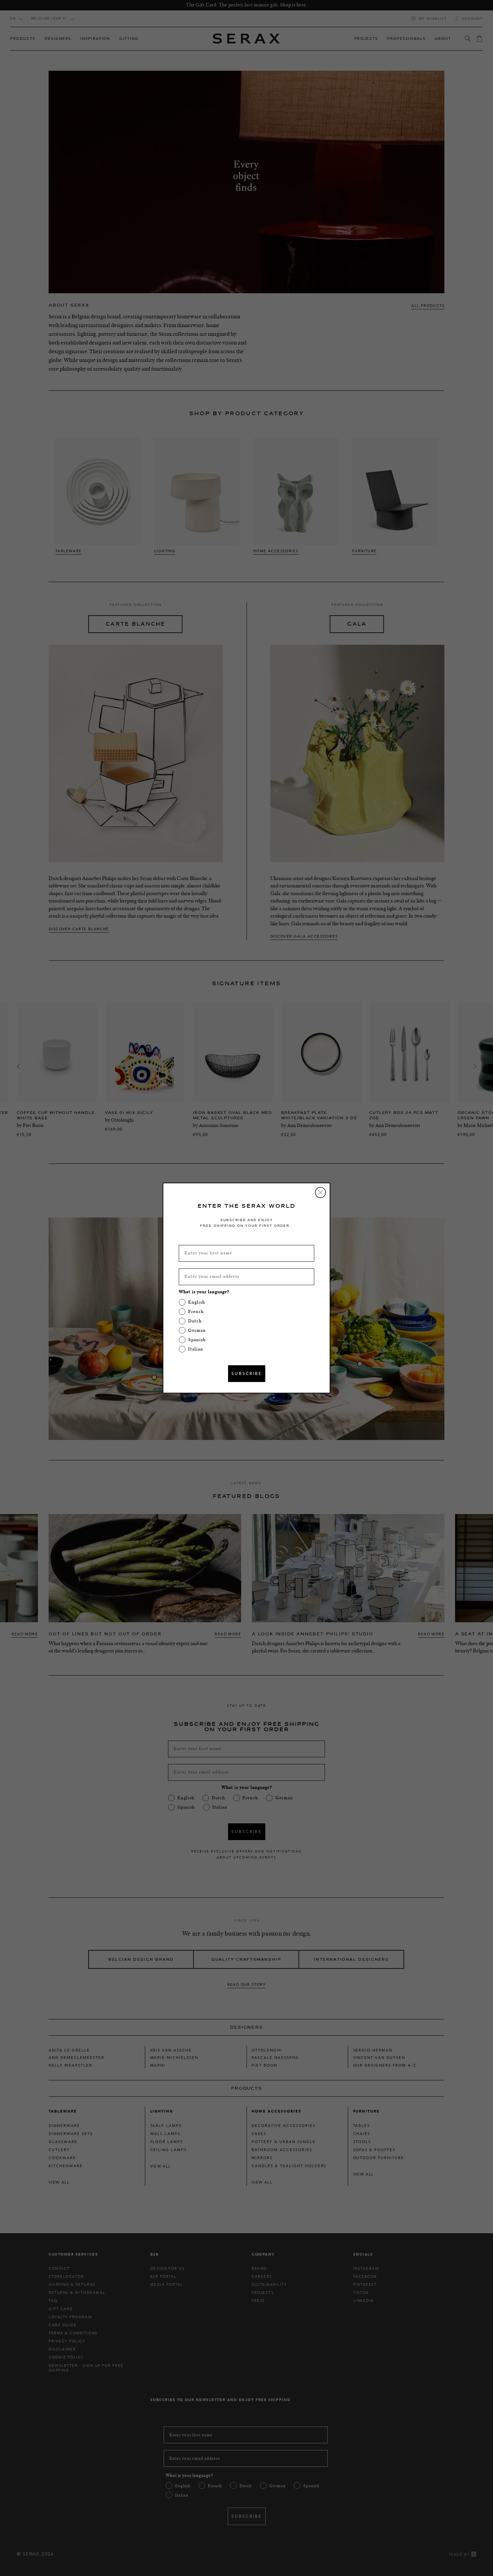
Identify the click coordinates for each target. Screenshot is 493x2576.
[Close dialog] (320, 1192)
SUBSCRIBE (247, 1373)
